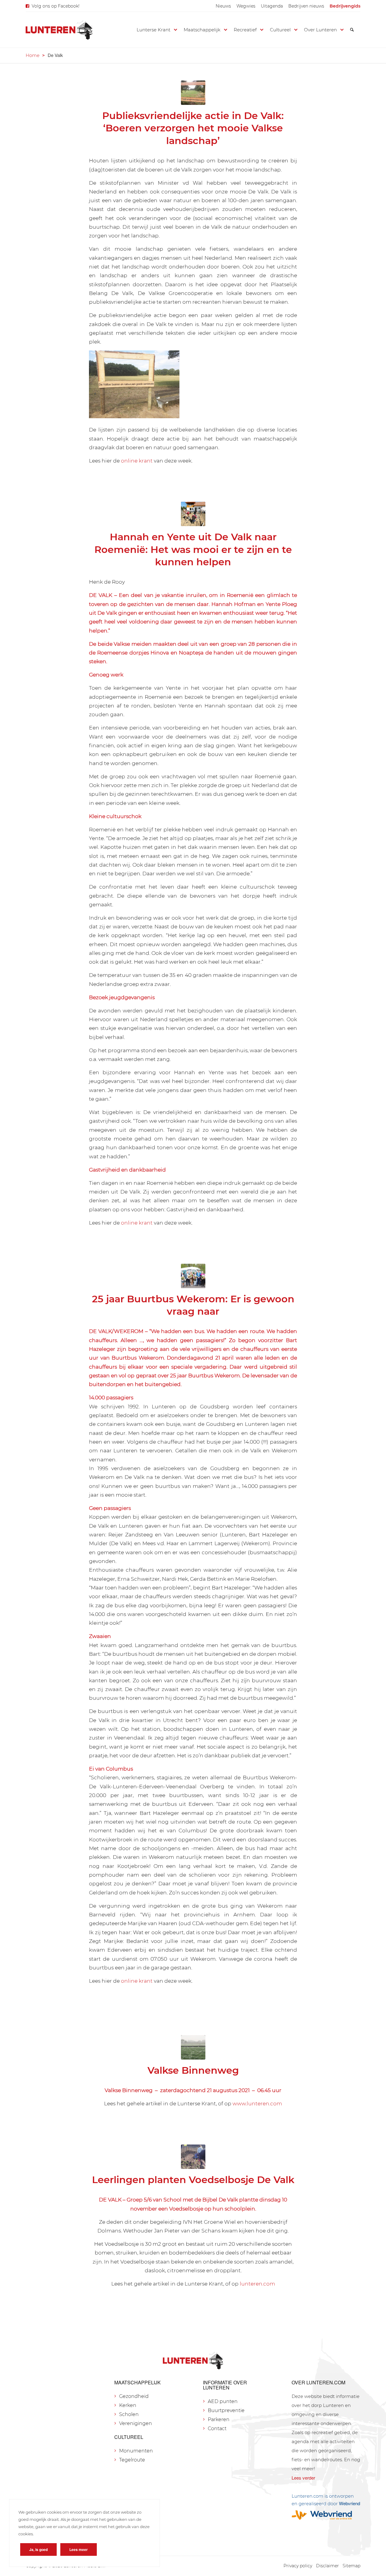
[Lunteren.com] (59, 30)
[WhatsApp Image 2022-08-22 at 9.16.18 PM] (193, 93)
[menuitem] (223, 6)
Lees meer (79, 2549)
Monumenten (136, 2451)
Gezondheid (134, 2396)
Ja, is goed (38, 2549)
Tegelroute (132, 2460)
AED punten (223, 2401)
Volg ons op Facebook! (56, 6)
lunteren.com (257, 2284)
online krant (137, 461)
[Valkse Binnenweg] (193, 2047)
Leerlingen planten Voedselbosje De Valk (193, 2180)
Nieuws (223, 6)
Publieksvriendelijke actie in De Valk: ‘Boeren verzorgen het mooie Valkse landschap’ (193, 128)
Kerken (128, 2405)
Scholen (129, 2414)
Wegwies (246, 6)
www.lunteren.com (257, 2103)
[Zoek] (352, 30)
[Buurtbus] (193, 1276)
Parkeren (219, 2419)
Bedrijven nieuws (306, 6)
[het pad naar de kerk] (193, 514)
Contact (217, 2429)
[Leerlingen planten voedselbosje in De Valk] (193, 2157)
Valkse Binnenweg (193, 2070)
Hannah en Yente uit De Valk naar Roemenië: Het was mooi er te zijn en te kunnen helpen (193, 549)
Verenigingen (136, 2423)
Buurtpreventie (226, 2410)
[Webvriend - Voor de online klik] (326, 2515)
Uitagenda (272, 6)
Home (33, 55)
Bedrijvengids (345, 6)
